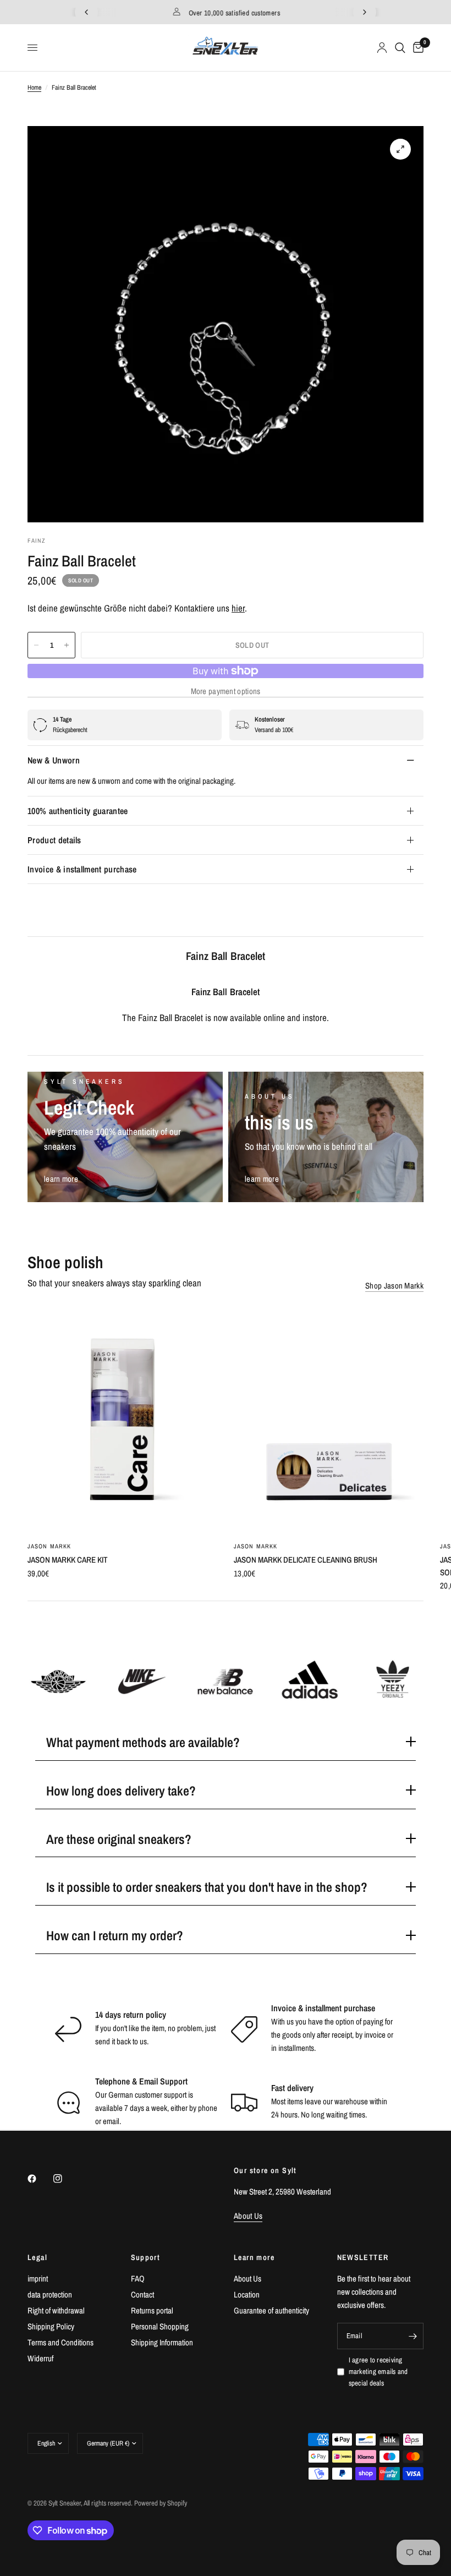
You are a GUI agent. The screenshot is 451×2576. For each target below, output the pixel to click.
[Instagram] (65, 2179)
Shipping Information (162, 2342)
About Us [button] (248, 2216)
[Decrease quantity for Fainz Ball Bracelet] (36, 645)
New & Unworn (54, 760)
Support (146, 2257)
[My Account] (382, 48)
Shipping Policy (51, 2326)
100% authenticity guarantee (78, 811)
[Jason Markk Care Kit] (122, 1420)
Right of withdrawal (56, 2310)
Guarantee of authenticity (271, 2310)
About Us (248, 2278)
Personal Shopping (160, 2326)
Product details (54, 840)
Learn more (254, 2257)
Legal (37, 2257)
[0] (416, 48)
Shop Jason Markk (394, 1286)
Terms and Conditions (61, 2342)
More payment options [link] (226, 691)
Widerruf (40, 2358)
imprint (38, 2278)
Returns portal (152, 2310)
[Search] (400, 48)
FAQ (138, 2278)
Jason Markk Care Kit (68, 1560)
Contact (142, 2294)
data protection (50, 2294)
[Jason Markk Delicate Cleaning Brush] (329, 1420)
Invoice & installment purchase (82, 869)
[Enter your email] (413, 2336)
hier (238, 608)
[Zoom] (400, 149)
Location (247, 2294)
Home (34, 88)
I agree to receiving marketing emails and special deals (378, 2372)
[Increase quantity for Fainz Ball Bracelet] (67, 645)
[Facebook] (40, 2179)
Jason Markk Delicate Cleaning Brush (306, 1560)
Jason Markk (49, 1546)
